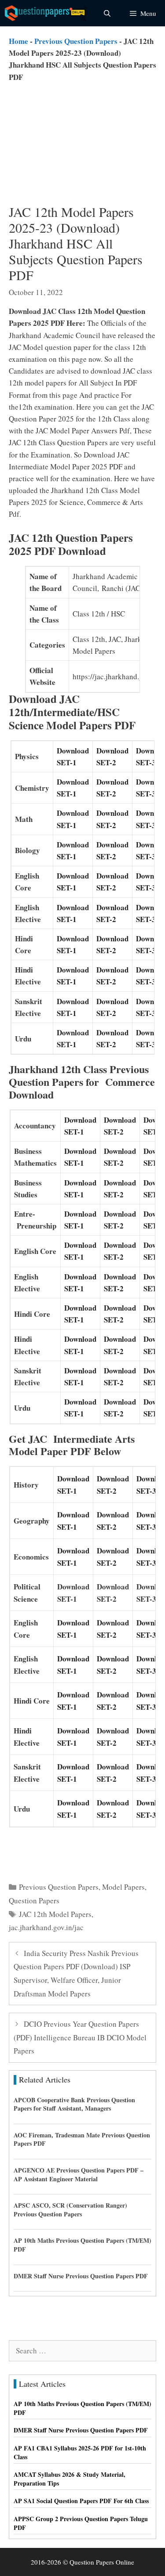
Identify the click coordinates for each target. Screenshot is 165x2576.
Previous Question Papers (76, 41)
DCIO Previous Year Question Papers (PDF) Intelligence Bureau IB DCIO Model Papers (80, 2037)
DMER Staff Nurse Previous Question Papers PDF (81, 2276)
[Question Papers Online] (47, 13)
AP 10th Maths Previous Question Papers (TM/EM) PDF (82, 2245)
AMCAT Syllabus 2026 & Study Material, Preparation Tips (70, 2479)
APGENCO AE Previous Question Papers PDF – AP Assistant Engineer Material (79, 2174)
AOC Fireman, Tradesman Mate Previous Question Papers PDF (82, 2139)
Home (18, 41)
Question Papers (34, 1900)
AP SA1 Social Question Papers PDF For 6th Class (81, 2501)
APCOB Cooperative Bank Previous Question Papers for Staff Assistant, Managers (74, 2104)
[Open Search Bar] (107, 13)
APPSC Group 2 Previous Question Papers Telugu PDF (81, 2523)
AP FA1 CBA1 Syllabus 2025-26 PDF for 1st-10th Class (80, 2452)
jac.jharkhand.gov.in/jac (46, 1927)
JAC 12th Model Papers (55, 1914)
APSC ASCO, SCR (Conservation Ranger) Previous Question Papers (70, 2210)
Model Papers (123, 1887)
